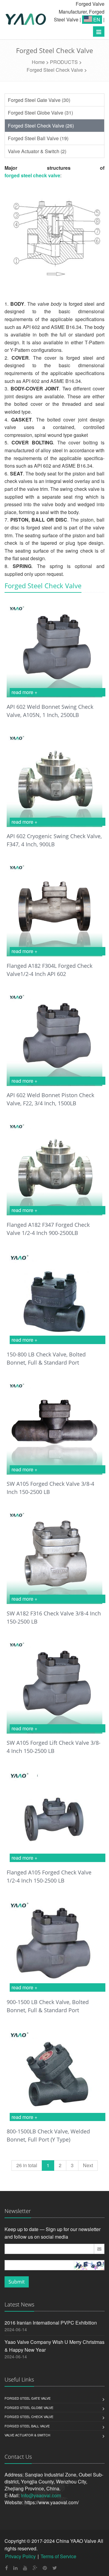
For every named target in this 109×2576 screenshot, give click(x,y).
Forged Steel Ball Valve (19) (38, 138)
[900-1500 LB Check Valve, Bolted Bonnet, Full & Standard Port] (54, 1945)
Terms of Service (58, 2556)
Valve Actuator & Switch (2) (37, 151)
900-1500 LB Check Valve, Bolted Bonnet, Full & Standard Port (48, 2006)
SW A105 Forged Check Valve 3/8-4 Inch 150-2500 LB (50, 1488)
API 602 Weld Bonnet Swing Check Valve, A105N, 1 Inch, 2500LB (50, 711)
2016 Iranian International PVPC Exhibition (51, 2323)
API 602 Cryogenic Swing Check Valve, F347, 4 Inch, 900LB (54, 840)
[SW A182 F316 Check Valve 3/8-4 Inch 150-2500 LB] (54, 1556)
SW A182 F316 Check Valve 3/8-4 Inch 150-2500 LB (54, 1617)
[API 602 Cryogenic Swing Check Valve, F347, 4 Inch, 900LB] (54, 779)
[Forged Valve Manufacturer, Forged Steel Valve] (26, 20)
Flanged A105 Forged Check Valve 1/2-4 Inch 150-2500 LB (49, 1876)
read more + (24, 692)
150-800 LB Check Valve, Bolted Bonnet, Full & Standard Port (46, 1358)
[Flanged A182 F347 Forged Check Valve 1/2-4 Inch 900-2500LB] (54, 1168)
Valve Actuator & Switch (27, 2435)
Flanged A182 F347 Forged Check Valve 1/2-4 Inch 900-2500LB (48, 1229)
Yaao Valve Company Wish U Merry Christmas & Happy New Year (54, 2346)
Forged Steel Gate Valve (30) (39, 100)
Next (88, 2165)
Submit (17, 2282)
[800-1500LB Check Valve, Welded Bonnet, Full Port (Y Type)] (54, 2075)
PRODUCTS (64, 62)
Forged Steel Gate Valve (28, 2398)
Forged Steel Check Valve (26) (41, 126)
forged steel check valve (32, 175)
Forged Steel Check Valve (55, 70)
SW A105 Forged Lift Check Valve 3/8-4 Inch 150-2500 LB (54, 1747)
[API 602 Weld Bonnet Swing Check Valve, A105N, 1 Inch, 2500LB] (54, 650)
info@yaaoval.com (41, 2495)
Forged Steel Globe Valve (29, 2407)
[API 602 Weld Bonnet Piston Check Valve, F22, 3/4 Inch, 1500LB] (54, 1038)
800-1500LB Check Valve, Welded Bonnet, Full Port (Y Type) (48, 2135)
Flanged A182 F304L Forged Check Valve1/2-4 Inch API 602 (50, 970)
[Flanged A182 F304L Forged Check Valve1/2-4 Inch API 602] (54, 909)
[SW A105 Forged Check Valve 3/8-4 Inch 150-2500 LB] (54, 1427)
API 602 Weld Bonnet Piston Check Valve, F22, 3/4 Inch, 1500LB (50, 1099)
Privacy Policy (20, 2556)
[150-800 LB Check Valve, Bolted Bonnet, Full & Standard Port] (54, 1297)
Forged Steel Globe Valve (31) (40, 113)
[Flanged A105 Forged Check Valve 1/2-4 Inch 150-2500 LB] (54, 1815)
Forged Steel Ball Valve (27, 2426)
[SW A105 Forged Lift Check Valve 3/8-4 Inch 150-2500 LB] (54, 1686)
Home (38, 62)
